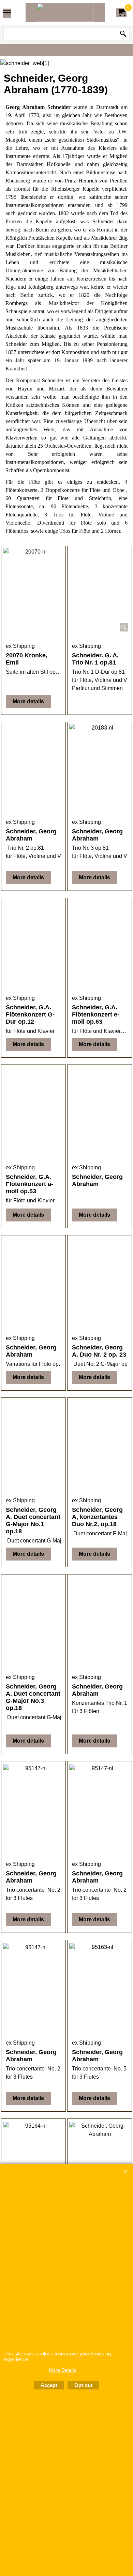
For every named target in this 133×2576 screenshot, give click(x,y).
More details (28, 701)
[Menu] (7, 13)
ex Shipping (20, 646)
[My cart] (121, 12)
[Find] (123, 34)
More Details (62, 2370)
